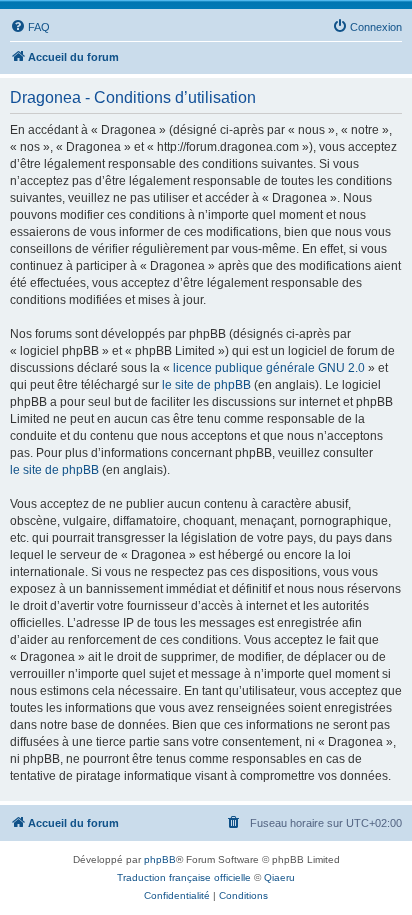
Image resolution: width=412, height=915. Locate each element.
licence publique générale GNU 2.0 (269, 368)
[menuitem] (30, 27)
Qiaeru (279, 877)
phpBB (160, 859)
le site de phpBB (206, 385)
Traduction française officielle (184, 877)
